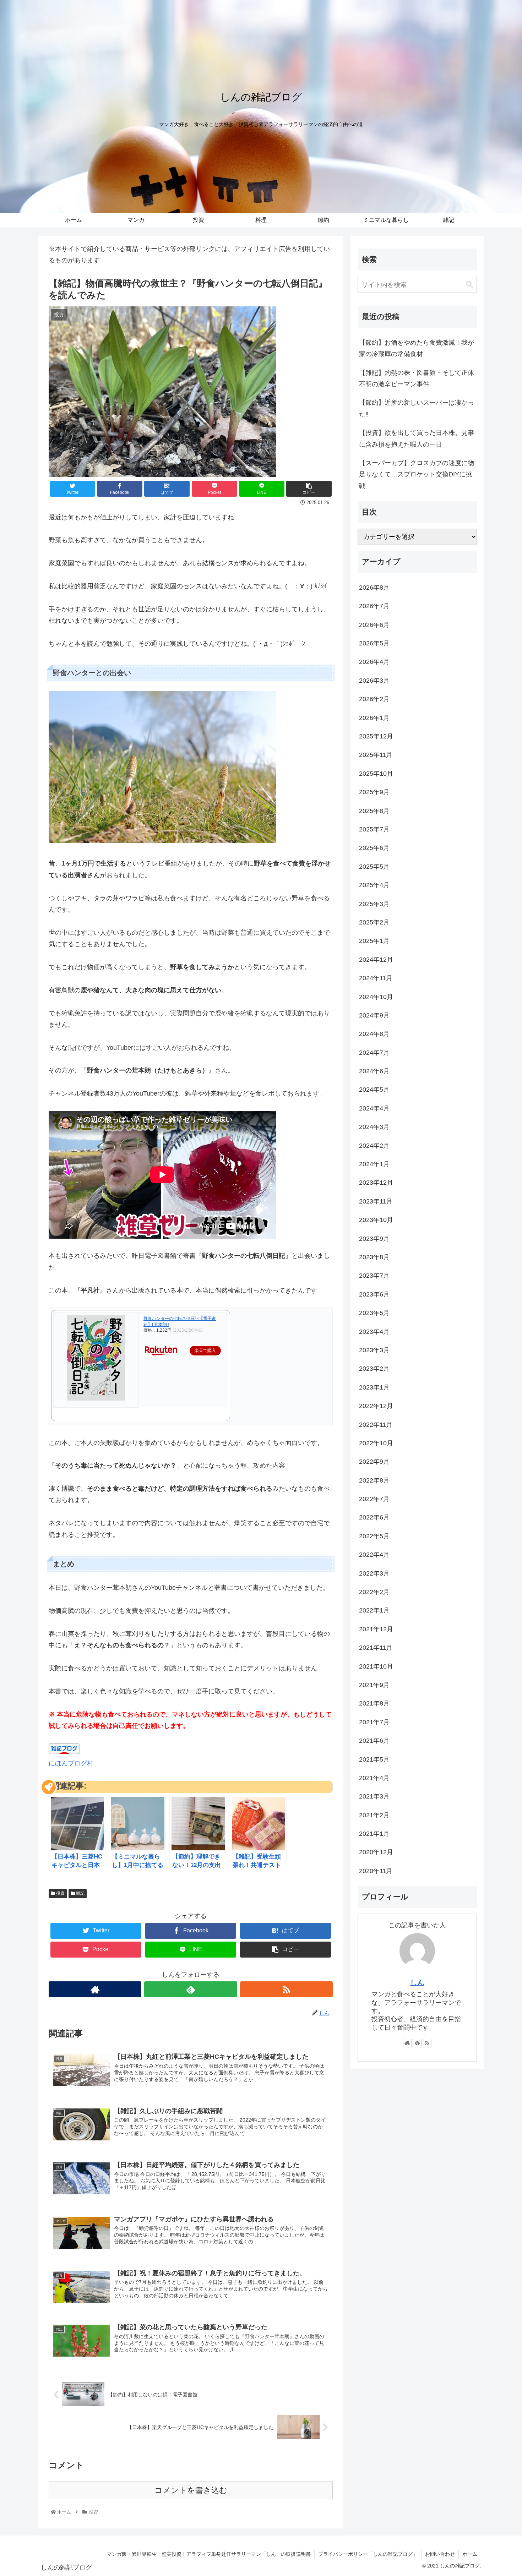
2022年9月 (374, 1462)
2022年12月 (376, 1406)
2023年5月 (374, 1313)
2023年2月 (374, 1369)
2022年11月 (376, 1425)
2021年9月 (374, 1685)
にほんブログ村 (71, 1763)
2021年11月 (376, 1648)
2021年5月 (374, 1759)
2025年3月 (374, 904)
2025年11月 (376, 755)
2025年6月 (374, 848)
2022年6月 (374, 1517)
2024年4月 (374, 1108)
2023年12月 (376, 1183)
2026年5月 (374, 643)
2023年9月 (374, 1239)
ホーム (470, 2554)
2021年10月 (376, 1666)
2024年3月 (374, 1127)
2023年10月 (376, 1220)
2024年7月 (374, 1053)
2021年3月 (374, 1796)
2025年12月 (376, 736)
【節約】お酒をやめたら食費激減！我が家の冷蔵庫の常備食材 (417, 348)
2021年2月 (374, 1815)
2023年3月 (374, 1350)
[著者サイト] (95, 1989)
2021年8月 (374, 1703)
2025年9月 (374, 792)
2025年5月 (374, 867)
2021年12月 (376, 1629)
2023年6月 (374, 1294)
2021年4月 (374, 1778)
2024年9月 (374, 1015)
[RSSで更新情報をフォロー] (286, 1989)
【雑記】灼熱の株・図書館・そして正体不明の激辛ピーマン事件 (417, 378)
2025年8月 (374, 811)
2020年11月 (376, 1871)
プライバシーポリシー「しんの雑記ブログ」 (368, 2554)
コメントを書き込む (191, 2490)
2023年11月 (376, 1201)
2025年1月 (374, 941)
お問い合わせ (440, 2554)
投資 (60, 1893)
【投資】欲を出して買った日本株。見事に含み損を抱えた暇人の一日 (417, 438)
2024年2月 (374, 1146)
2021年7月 (374, 1722)
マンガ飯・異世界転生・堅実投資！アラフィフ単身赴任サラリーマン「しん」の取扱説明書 (209, 2554)
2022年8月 (374, 1480)
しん (417, 1982)
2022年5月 (374, 1536)
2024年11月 (376, 978)
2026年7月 (374, 606)
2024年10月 (376, 997)
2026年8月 (374, 588)
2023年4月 (374, 1332)
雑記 (80, 1893)
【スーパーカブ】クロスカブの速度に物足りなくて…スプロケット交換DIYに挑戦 (417, 474)
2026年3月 (374, 681)
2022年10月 (376, 1443)
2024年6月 (374, 1071)
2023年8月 (374, 1257)
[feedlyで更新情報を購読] (191, 1989)
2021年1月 (374, 1834)
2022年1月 (374, 1610)
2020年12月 (376, 1852)
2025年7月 (374, 829)
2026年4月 (374, 662)
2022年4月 (374, 1555)
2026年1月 (374, 718)
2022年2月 (374, 1592)
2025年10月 (376, 774)
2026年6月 (374, 625)
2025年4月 (374, 885)
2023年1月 (374, 1387)
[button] (469, 285)
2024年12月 (376, 960)
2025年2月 (374, 922)
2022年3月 (374, 1573)
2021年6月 (374, 1741)
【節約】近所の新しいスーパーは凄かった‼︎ (417, 408)
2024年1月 (374, 1164)
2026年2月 (374, 699)
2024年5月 (374, 1090)
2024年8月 (374, 1034)
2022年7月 (374, 1499)
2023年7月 (374, 1276)
